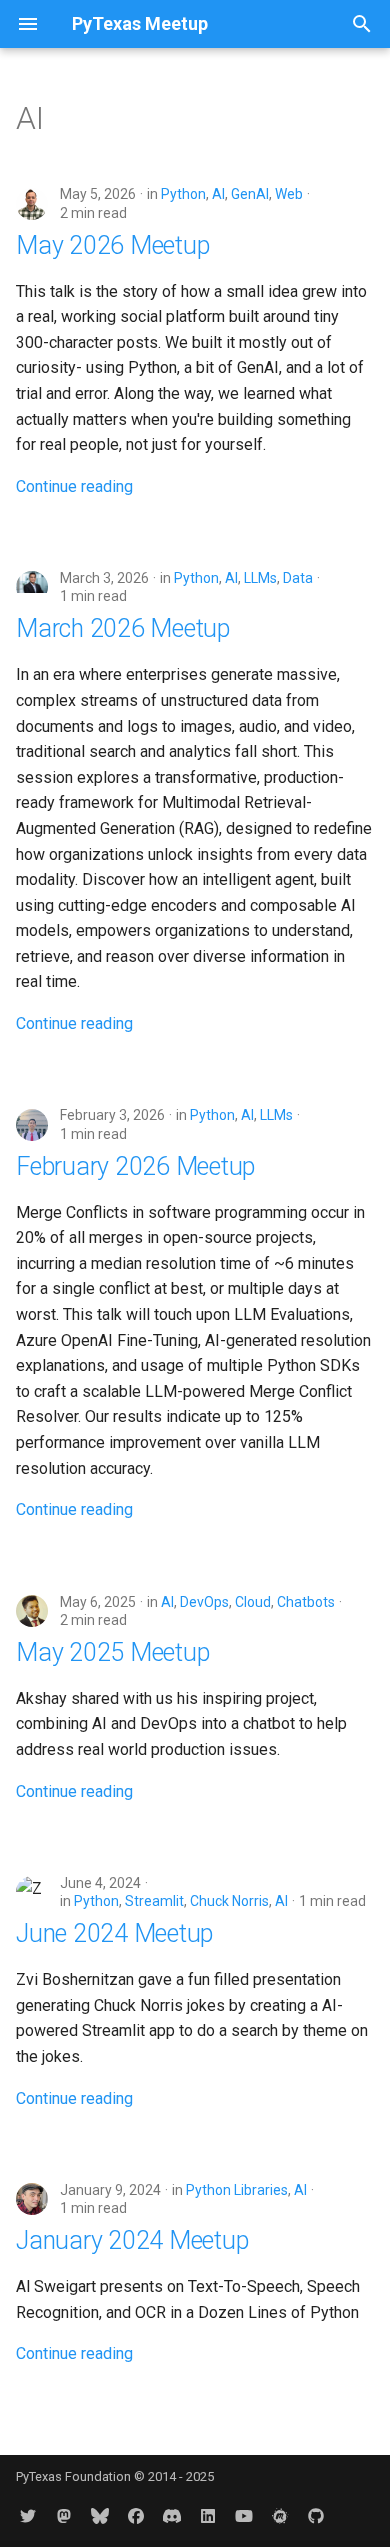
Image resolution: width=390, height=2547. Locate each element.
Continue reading (74, 486)
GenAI (250, 194)
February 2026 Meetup (135, 1166)
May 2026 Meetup (112, 245)
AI (218, 194)
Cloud (253, 1602)
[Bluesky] (100, 2515)
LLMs (260, 578)
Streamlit (154, 1901)
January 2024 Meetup (132, 2240)
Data (298, 578)
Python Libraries (237, 2190)
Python (183, 194)
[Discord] (172, 2515)
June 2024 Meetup (114, 1933)
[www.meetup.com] (280, 2515)
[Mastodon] (64, 2515)
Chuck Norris (229, 1901)
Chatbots (306, 1602)
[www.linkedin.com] (208, 2515)
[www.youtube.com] (244, 2515)
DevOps (204, 1602)
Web (289, 194)
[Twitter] (28, 2515)
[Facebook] (136, 2515)
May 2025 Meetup (112, 1652)
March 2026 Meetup (123, 628)
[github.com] (316, 2515)
